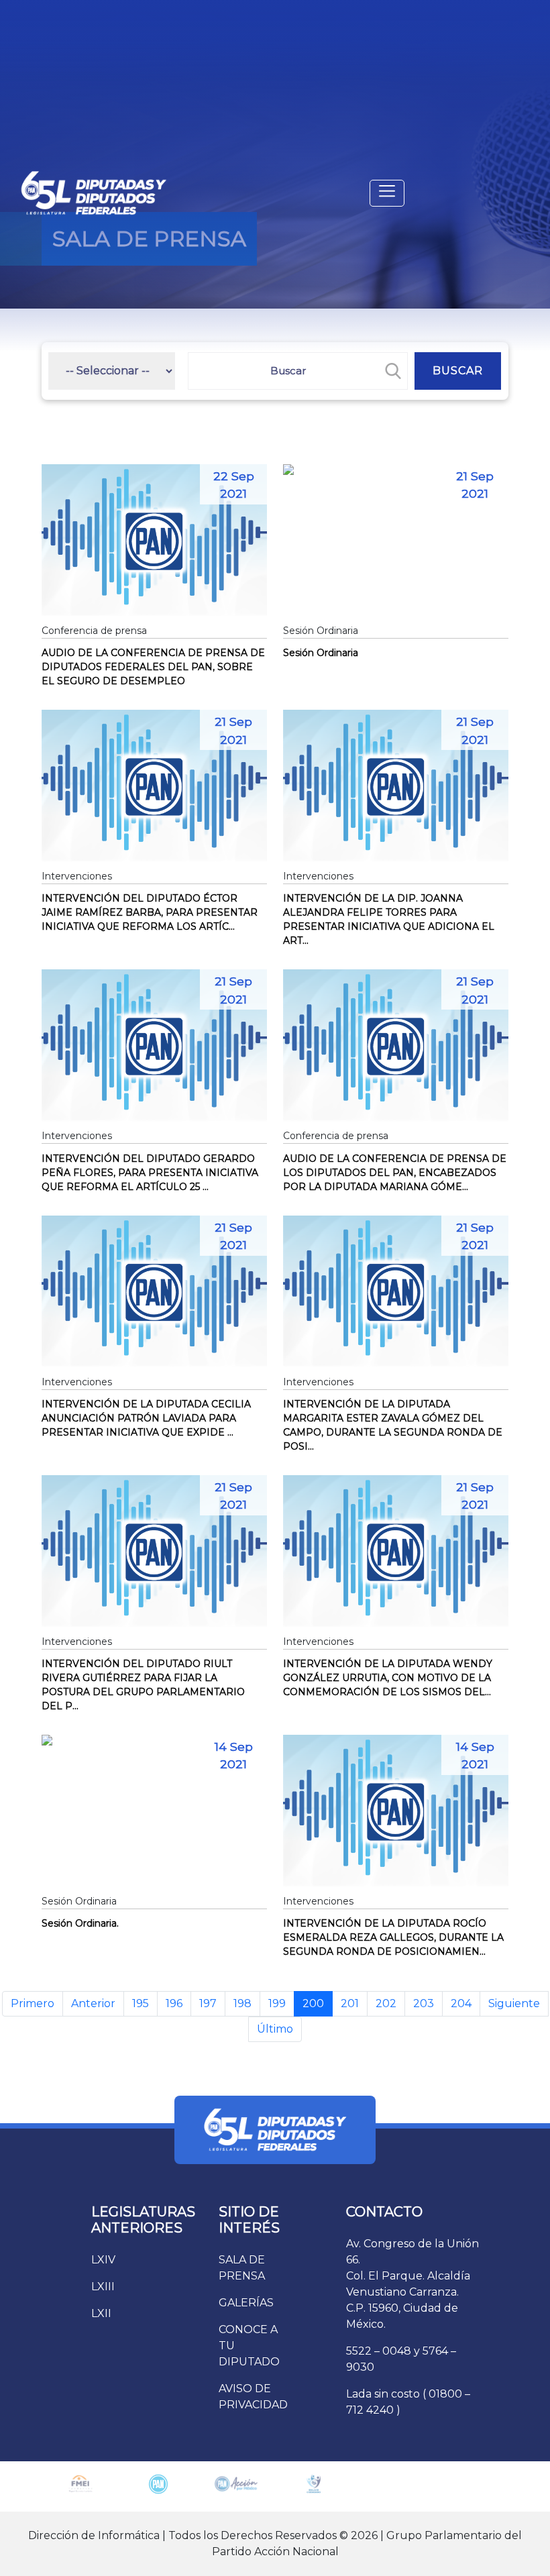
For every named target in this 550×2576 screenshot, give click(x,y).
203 (424, 2003)
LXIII (103, 2287)
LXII (101, 2313)
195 (141, 2003)
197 (208, 2003)
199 (277, 2003)
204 (461, 2003)
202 (386, 2003)
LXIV (103, 2260)
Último (275, 2029)
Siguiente (514, 2003)
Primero (33, 2003)
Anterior (93, 2003)
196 (174, 2003)
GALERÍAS (246, 2303)
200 (313, 2003)
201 (350, 2003)
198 (242, 2003)
